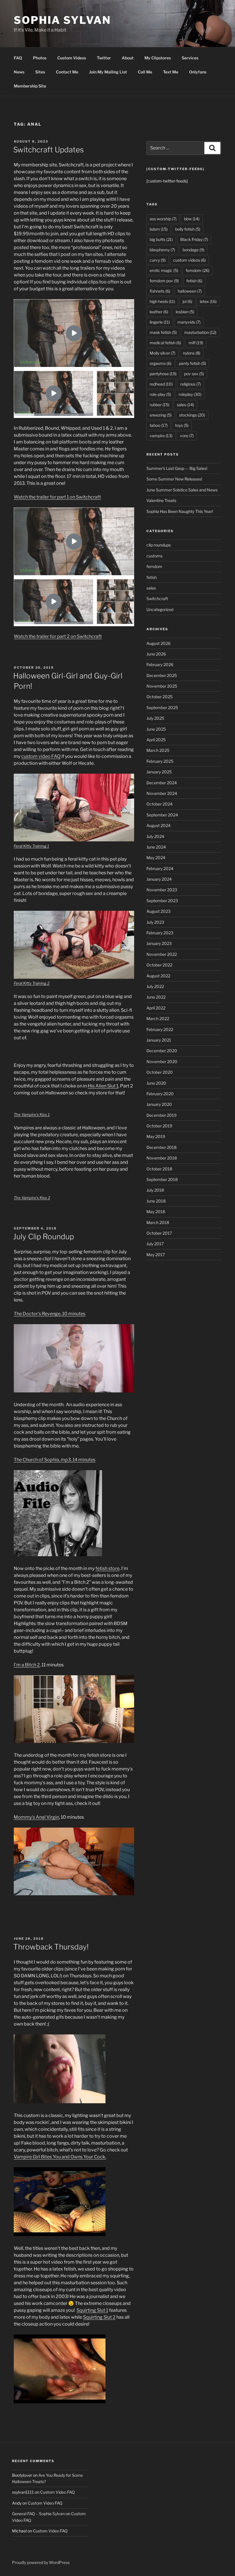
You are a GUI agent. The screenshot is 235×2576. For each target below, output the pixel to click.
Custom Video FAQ (57, 2492)
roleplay (190, 394)
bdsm (159, 229)
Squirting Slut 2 (99, 2317)
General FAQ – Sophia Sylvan (38, 2514)
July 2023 (155, 922)
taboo (159, 425)
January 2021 (159, 1040)
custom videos (189, 260)
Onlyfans (198, 72)
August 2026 (158, 643)
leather (159, 312)
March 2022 (158, 1018)
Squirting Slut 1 (92, 2310)
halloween (190, 291)
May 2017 (156, 1255)
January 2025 (159, 772)
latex (208, 301)
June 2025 (156, 729)
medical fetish (165, 343)
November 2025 (162, 686)
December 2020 (162, 1051)
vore (187, 436)
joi (187, 301)
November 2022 (162, 954)
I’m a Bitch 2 (27, 1665)
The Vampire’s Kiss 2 (32, 1198)
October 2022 (159, 965)
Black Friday (194, 239)
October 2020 (160, 1072)
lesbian (185, 312)
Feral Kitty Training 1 (31, 846)
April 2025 (156, 740)
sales (185, 405)
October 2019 (159, 1126)
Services (190, 58)
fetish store (107, 1568)
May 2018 (156, 1212)
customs (154, 556)
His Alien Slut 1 (103, 1086)
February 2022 (160, 1029)
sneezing (161, 415)
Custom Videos (72, 58)
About (128, 58)
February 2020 (160, 1094)
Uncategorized (160, 609)
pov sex (194, 374)
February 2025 (160, 761)
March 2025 (158, 750)
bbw (192, 219)
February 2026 (160, 665)
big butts (161, 239)
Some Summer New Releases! (174, 479)
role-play (160, 394)
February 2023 (160, 933)
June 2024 (156, 847)
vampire (161, 436)
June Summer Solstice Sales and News (182, 490)
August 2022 (158, 976)
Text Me (171, 72)
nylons (192, 353)
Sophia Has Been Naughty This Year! (180, 511)
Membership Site (30, 86)
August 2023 (158, 911)
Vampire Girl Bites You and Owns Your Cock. (60, 2157)
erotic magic (164, 270)
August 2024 (158, 825)
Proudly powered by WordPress (41, 2562)
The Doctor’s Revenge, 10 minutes (50, 1314)
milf (196, 343)
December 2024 (162, 783)
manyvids (189, 322)
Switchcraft (157, 599)
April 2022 (156, 1008)
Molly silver (162, 353)
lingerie (160, 322)
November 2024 (162, 793)
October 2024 (159, 804)
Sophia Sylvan (62, 20)
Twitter (104, 58)
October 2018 (159, 1169)
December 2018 (161, 1147)
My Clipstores (158, 58)
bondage (193, 250)
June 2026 (156, 654)
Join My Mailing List (108, 72)
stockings (192, 415)
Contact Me (67, 72)
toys (182, 425)
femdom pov (164, 281)
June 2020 (156, 1083)
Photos (40, 58)
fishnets (160, 291)
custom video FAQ (41, 756)
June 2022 (156, 997)
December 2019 (161, 1115)
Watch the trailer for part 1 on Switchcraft (57, 497)
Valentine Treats (161, 500)
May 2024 (156, 858)
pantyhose (163, 374)
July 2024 (155, 836)
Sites (40, 72)
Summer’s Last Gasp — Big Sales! (177, 468)
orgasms (160, 363)
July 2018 (155, 1190)
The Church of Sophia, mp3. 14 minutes (55, 1460)
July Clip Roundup (44, 1237)
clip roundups (159, 545)
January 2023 (159, 943)
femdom (198, 270)
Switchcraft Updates (48, 150)
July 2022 (155, 986)
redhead (161, 384)
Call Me (145, 72)
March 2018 (158, 1222)
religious (191, 384)
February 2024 (160, 868)
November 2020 (162, 1062)
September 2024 (162, 815)
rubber (159, 405)
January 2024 (159, 879)
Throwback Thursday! (51, 1947)
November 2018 (162, 1158)
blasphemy (162, 250)
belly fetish (188, 229)
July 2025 (155, 718)
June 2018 (156, 1201)
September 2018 (162, 1179)
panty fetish (192, 363)
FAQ (18, 58)
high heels (162, 301)
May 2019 (156, 1136)
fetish (194, 281)
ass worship (163, 219)
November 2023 (162, 890)
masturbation (200, 332)
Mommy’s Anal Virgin (36, 1817)
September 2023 (162, 901)
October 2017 (159, 1233)
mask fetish (163, 332)
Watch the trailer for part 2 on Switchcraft (58, 636)
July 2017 (155, 1244)
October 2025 (159, 697)
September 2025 (162, 708)
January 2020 (159, 1104)
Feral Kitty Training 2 (32, 983)
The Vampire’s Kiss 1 (32, 1114)
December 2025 (162, 675)
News (19, 72)
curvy (158, 260)
